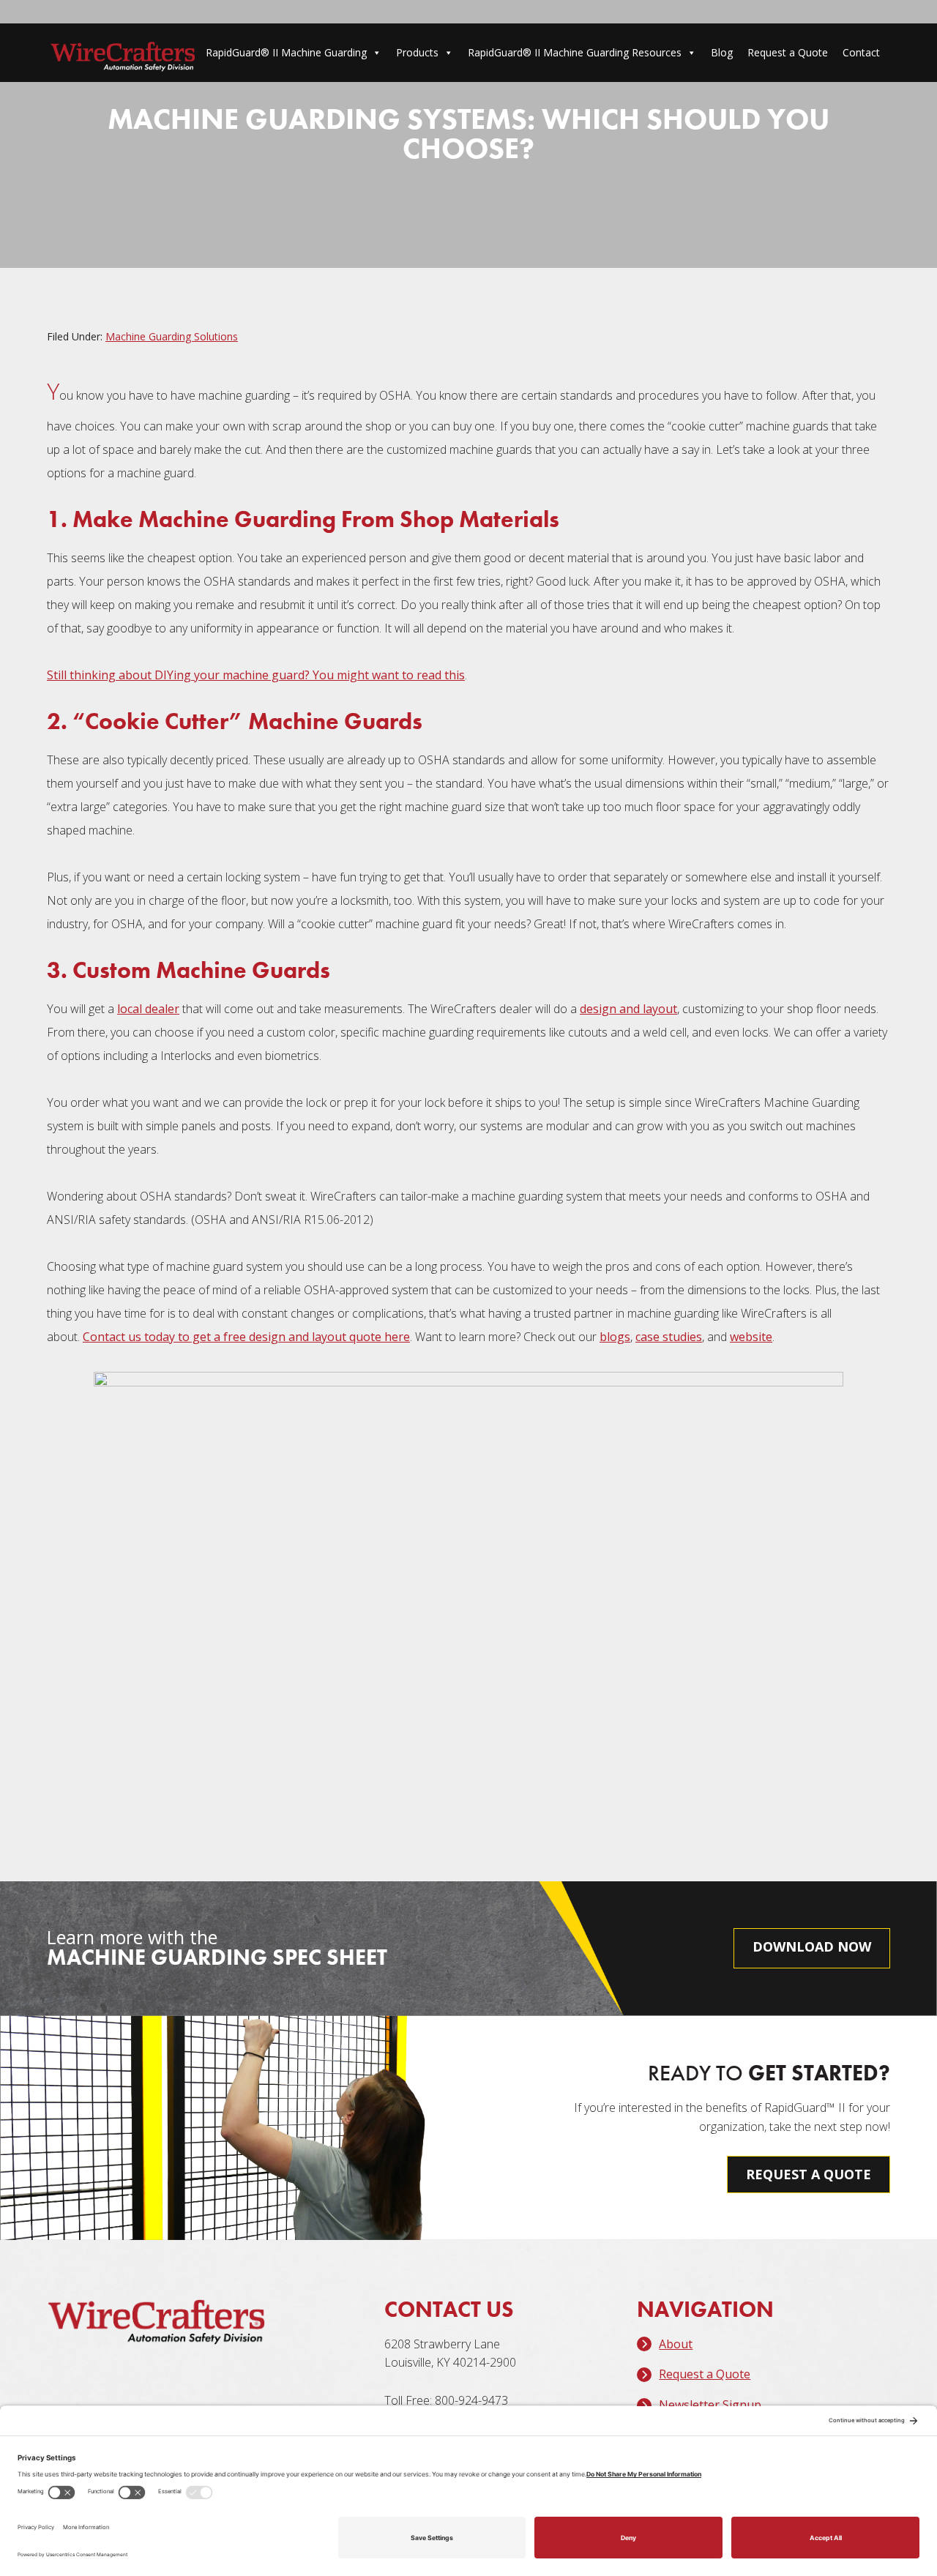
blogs (615, 1337)
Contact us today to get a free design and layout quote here (246, 1337)
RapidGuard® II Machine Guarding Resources (575, 52)
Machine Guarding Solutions (172, 336)
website (751, 1337)
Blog (722, 52)
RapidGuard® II (123, 56)
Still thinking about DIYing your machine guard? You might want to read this (256, 675)
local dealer (148, 1009)
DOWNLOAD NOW (812, 1946)
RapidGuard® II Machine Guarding (286, 52)
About (676, 2344)
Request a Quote (788, 52)
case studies (669, 1337)
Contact (861, 52)
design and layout (628, 1009)
